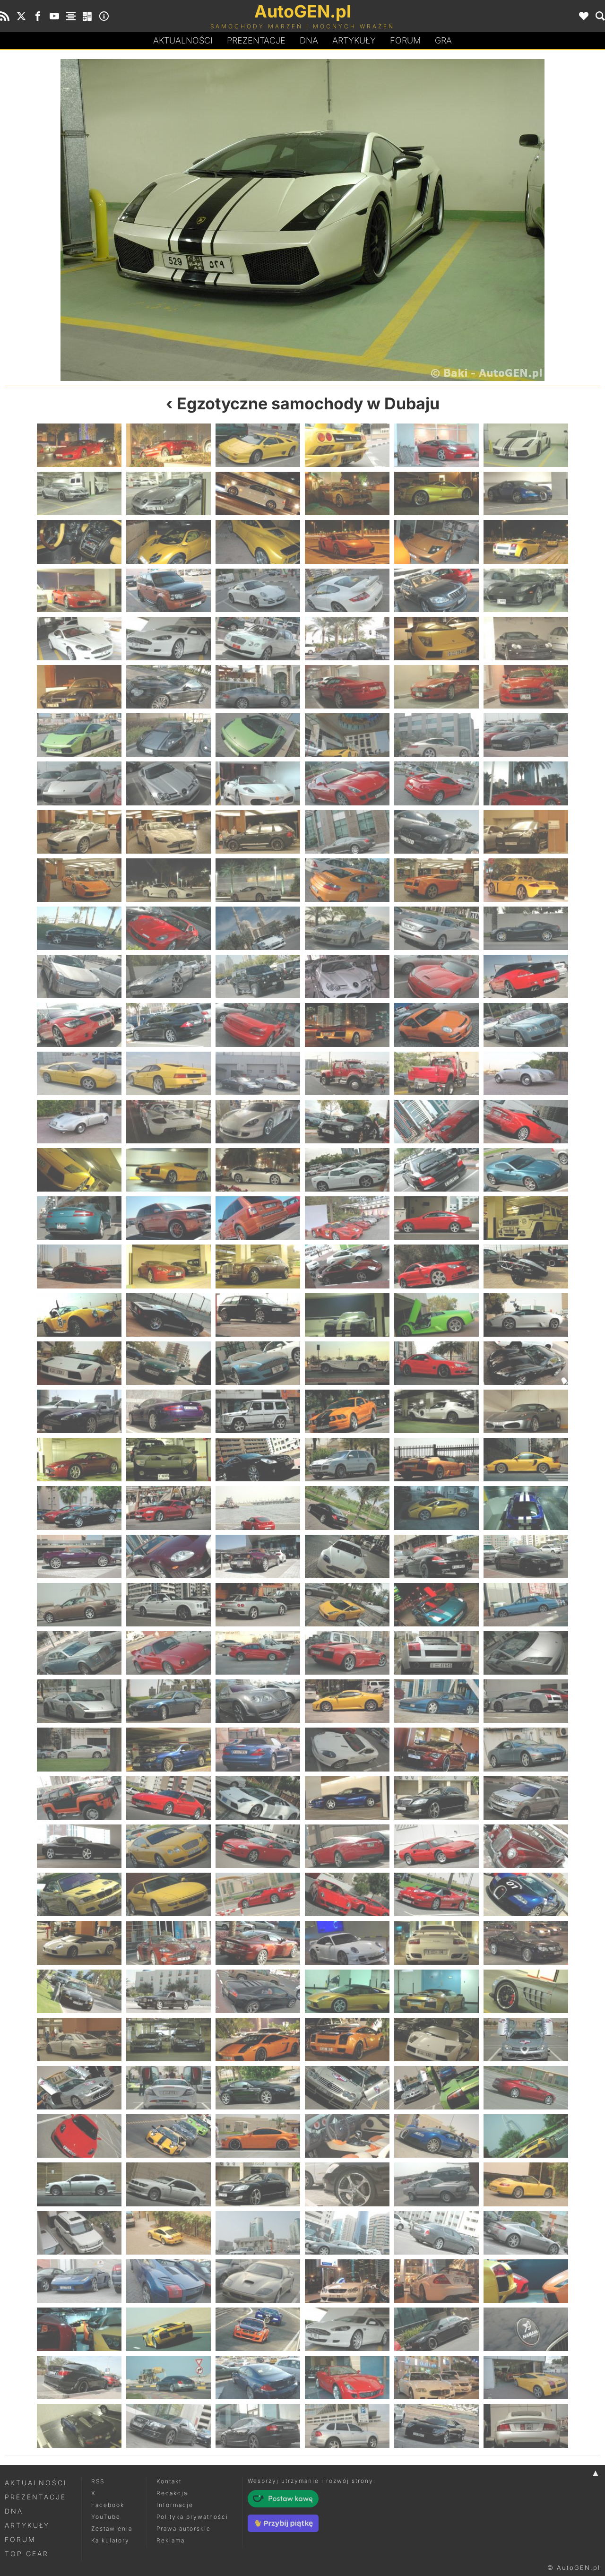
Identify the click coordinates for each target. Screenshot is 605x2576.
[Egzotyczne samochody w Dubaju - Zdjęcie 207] (258, 2088)
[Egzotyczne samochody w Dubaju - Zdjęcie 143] (436, 1556)
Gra (443, 40)
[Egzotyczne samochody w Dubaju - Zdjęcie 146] (169, 1605)
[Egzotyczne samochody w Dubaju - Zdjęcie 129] (258, 1460)
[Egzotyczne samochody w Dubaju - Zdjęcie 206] (169, 2088)
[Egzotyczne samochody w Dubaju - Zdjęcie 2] (169, 445)
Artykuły (354, 40)
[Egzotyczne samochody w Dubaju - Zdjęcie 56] (169, 880)
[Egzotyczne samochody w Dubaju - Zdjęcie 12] (526, 493)
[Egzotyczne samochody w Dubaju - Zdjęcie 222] (526, 2184)
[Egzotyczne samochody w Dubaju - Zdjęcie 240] (526, 2329)
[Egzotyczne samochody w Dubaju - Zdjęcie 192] (526, 1943)
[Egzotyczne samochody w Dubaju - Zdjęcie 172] (347, 1798)
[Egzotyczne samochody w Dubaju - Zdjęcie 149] (436, 1605)
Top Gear (27, 2554)
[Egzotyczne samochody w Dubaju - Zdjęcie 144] (526, 1556)
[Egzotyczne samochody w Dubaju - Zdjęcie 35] (436, 687)
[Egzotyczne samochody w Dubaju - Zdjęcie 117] (258, 1363)
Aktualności (183, 40)
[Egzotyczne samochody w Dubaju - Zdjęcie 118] (347, 1363)
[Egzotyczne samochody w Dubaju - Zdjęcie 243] (258, 2377)
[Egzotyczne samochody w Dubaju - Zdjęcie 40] (347, 735)
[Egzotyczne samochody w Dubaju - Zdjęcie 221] (436, 2184)
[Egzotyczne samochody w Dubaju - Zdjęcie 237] (258, 2329)
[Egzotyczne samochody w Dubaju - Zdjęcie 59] (436, 880)
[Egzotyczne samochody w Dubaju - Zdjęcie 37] (79, 735)
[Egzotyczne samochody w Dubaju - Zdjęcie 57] (258, 880)
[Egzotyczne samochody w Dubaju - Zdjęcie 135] (258, 1508)
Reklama (171, 2540)
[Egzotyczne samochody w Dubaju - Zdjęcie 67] (79, 977)
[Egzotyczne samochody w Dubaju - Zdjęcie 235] (79, 2329)
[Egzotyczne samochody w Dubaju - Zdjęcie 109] (79, 1315)
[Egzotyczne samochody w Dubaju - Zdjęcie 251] (436, 2426)
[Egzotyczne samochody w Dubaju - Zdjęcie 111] (258, 1315)
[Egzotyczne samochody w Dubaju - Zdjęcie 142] (347, 1556)
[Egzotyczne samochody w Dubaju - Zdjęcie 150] (526, 1605)
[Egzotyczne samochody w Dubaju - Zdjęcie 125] (436, 1411)
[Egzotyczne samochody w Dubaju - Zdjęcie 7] (451, 220)
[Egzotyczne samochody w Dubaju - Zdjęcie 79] (79, 1073)
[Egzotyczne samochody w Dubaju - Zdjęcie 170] (169, 1798)
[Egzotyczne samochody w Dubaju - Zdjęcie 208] (347, 2088)
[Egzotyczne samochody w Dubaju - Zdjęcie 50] (169, 832)
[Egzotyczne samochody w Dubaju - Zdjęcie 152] (169, 1653)
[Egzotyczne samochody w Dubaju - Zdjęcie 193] (79, 1991)
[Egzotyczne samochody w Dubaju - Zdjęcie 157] (79, 1701)
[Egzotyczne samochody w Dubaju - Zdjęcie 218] (169, 2184)
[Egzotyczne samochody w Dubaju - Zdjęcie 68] (169, 977)
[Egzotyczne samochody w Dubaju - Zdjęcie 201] (258, 2040)
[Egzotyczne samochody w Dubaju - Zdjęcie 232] (347, 2281)
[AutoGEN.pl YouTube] (54, 16)
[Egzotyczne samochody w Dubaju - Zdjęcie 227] (436, 2233)
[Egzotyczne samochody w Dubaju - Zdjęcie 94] (347, 1170)
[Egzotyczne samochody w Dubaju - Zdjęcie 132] (526, 1460)
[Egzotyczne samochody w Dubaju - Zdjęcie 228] (526, 2233)
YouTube (106, 2517)
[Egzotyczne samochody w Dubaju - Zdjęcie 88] (347, 1122)
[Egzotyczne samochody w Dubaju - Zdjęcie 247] (79, 2426)
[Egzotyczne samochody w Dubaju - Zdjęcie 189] (258, 1943)
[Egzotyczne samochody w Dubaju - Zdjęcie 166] (347, 1749)
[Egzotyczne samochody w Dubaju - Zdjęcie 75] (258, 1025)
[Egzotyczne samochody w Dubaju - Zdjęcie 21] (258, 590)
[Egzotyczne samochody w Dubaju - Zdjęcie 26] (169, 639)
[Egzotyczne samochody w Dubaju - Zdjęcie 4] (347, 445)
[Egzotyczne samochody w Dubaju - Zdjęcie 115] (79, 1363)
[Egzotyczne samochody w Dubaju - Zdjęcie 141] (258, 1556)
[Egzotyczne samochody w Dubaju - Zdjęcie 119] (436, 1363)
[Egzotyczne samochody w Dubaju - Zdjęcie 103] (79, 1266)
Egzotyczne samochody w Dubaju (308, 403)
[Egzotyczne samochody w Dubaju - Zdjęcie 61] (79, 928)
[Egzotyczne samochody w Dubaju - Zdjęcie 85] (79, 1122)
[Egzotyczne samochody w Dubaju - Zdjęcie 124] (347, 1411)
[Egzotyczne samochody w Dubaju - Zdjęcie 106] (347, 1266)
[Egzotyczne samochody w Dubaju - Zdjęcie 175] (79, 1846)
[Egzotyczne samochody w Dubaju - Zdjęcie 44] (169, 783)
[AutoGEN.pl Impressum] (104, 16)
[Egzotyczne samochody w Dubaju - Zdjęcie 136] (347, 1508)
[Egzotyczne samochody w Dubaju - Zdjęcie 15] (258, 542)
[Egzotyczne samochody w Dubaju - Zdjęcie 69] (258, 977)
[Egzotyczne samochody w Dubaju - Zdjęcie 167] (436, 1749)
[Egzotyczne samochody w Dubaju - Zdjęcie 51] (258, 832)
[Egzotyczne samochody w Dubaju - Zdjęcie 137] (436, 1508)
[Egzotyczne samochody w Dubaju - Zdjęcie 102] (526, 1218)
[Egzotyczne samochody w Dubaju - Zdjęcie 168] (526, 1749)
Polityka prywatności (192, 2517)
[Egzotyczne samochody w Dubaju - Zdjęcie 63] (258, 928)
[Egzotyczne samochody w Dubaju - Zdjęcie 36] (526, 687)
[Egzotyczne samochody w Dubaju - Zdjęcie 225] (258, 2233)
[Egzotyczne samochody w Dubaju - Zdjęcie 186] (526, 1894)
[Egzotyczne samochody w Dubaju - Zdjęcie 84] (526, 1073)
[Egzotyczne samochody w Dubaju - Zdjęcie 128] (169, 1460)
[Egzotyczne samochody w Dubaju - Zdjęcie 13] (79, 542)
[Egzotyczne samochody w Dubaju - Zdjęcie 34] (347, 687)
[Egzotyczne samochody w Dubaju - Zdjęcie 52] (347, 832)
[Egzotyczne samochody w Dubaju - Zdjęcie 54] (526, 832)
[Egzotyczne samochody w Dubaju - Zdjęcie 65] (436, 928)
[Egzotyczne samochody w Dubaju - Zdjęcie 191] (436, 1943)
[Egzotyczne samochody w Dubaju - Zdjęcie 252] (526, 2426)
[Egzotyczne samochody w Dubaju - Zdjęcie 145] (79, 1605)
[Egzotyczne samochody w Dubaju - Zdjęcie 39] (258, 735)
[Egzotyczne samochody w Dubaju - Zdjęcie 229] (79, 2281)
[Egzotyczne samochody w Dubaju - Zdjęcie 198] (526, 1991)
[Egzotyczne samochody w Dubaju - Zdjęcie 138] (526, 1508)
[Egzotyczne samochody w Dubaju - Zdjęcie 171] (258, 1798)
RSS (98, 2481)
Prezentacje (256, 40)
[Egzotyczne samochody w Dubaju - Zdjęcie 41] (436, 735)
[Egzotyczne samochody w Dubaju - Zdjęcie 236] (169, 2329)
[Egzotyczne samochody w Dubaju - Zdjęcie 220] (347, 2184)
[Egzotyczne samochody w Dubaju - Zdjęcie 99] (258, 1218)
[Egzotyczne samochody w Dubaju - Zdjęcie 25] (79, 639)
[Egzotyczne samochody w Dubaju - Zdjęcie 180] (526, 1846)
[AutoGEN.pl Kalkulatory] (87, 16)
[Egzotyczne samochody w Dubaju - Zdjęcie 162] (526, 1701)
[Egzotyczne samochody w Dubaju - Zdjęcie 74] (169, 1025)
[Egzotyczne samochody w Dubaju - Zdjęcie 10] (347, 493)
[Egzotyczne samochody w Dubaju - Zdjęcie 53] (436, 832)
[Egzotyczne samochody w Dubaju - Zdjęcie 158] (169, 1701)
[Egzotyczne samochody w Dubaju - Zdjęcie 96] (526, 1170)
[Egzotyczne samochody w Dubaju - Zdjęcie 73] (79, 1025)
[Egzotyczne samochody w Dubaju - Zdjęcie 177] (258, 1846)
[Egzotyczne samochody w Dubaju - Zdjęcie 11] (436, 493)
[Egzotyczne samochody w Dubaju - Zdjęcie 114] (526, 1315)
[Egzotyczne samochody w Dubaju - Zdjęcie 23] (436, 590)
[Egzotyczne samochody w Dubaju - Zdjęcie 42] (526, 735)
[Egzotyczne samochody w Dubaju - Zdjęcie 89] (436, 1122)
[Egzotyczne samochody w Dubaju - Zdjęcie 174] (526, 1798)
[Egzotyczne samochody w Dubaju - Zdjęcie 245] (436, 2377)
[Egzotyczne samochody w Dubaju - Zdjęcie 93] (258, 1170)
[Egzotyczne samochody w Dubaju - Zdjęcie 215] (436, 2136)
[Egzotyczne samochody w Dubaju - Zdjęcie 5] (154, 220)
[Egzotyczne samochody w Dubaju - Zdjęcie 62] (169, 928)
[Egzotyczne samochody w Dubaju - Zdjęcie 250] (347, 2426)
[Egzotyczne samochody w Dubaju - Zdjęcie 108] (526, 1266)
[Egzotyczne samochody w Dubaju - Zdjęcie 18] (526, 542)
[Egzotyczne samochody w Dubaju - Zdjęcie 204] (526, 2040)
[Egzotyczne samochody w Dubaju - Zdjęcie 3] (258, 445)
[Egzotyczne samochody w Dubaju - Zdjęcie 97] (79, 1218)
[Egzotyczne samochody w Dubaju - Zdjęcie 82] (347, 1073)
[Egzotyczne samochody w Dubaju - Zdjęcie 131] (436, 1460)
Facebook (108, 2505)
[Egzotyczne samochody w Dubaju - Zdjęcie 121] (79, 1411)
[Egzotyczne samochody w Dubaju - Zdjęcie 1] (79, 445)
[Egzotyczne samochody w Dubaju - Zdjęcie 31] (79, 687)
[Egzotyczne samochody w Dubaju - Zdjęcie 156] (526, 1653)
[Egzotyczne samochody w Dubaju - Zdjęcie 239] (436, 2329)
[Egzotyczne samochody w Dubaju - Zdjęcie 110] (169, 1315)
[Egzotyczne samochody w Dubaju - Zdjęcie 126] (526, 1411)
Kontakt (169, 2481)
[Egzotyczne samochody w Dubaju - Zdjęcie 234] (526, 2281)
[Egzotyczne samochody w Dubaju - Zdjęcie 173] (436, 1798)
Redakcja (172, 2493)
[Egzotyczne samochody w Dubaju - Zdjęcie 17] (436, 542)
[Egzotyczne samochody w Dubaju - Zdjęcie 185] (436, 1894)
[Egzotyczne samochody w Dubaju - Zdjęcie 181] (79, 1894)
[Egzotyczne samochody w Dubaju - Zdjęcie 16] (347, 542)
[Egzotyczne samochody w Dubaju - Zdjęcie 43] (79, 783)
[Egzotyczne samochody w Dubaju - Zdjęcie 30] (526, 639)
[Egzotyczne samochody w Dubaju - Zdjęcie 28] (347, 639)
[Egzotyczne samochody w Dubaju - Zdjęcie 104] (169, 1266)
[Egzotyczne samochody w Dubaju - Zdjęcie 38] (169, 735)
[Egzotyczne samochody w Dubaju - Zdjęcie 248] (169, 2426)
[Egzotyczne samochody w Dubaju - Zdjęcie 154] (347, 1653)
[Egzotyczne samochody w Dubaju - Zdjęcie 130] (347, 1460)
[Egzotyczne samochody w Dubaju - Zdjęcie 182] (169, 1894)
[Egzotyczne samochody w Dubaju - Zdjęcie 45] (258, 783)
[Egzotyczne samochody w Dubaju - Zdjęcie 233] (436, 2281)
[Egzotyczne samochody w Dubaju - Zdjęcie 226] (347, 2233)
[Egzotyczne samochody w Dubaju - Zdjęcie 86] (169, 1122)
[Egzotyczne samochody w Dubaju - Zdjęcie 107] (436, 1266)
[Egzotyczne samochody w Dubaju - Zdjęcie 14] (169, 542)
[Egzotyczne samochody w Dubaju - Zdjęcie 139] (79, 1556)
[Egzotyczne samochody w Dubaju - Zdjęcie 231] (258, 2281)
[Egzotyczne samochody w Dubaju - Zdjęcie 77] (436, 1025)
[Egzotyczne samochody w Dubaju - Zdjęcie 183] (258, 1894)
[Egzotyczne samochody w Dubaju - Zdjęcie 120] (526, 1363)
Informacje (175, 2505)
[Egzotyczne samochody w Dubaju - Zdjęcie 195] (258, 1991)
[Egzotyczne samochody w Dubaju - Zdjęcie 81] (258, 1073)
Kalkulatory (110, 2540)
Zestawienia (112, 2528)
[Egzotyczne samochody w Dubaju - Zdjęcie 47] (436, 783)
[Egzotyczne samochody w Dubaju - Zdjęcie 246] (526, 2377)
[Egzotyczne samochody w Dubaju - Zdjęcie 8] (169, 493)
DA (309, 40)
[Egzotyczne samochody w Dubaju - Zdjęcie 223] (79, 2233)
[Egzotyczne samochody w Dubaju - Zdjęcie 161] (436, 1701)
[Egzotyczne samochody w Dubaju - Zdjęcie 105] (258, 1266)
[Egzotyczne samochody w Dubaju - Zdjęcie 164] (169, 1749)
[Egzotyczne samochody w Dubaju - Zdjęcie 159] (258, 1701)
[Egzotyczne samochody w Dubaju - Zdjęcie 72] (526, 977)
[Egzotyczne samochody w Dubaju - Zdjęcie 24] (526, 590)
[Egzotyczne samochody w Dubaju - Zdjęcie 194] (169, 1991)
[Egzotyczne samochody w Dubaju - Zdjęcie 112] (347, 1315)
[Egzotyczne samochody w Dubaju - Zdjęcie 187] (79, 1943)
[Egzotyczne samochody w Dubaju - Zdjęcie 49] (79, 832)
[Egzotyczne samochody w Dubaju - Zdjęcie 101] (436, 1218)
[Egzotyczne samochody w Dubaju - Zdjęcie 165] (258, 1749)
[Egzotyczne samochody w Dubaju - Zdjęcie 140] (169, 1556)
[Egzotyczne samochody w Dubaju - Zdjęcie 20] (169, 590)
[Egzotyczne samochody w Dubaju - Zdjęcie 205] (79, 2088)
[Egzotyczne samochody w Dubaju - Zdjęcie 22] (347, 590)
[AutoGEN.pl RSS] (5, 16)
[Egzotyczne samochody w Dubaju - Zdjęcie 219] (258, 2184)
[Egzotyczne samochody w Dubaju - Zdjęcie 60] (526, 880)
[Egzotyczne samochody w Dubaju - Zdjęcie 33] (258, 687)
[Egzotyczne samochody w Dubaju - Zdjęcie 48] (526, 783)
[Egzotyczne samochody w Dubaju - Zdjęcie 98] (169, 1218)
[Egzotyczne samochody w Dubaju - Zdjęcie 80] (169, 1073)
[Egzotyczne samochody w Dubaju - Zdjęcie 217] (79, 2184)
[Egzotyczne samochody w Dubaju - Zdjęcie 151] (79, 1653)
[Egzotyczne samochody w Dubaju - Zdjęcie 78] (526, 1025)
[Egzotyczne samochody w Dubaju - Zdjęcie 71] (436, 977)
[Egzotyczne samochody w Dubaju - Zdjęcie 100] (347, 1218)
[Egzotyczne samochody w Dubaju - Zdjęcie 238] (347, 2329)
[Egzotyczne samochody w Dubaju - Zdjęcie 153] (258, 1653)
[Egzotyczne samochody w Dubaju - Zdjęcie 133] (79, 1508)
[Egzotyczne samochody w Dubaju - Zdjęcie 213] (258, 2136)
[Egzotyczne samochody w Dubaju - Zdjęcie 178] (347, 1846)
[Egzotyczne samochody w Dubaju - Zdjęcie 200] (169, 2040)
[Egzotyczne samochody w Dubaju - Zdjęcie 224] (169, 2233)
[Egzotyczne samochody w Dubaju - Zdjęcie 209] (436, 2088)
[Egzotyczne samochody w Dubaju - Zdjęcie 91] (79, 1170)
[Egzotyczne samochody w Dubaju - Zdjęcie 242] (169, 2377)
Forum (405, 40)
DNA (14, 2511)
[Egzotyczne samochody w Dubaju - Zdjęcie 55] (79, 880)
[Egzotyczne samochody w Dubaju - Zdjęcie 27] (258, 639)
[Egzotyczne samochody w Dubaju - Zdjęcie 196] (347, 1991)
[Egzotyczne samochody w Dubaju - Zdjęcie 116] (169, 1363)
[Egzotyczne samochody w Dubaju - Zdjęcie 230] (169, 2281)
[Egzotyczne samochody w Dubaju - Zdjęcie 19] (79, 590)
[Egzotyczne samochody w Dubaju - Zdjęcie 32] (169, 687)
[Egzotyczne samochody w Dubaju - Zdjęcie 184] (347, 1894)
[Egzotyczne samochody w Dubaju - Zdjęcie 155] (436, 1653)
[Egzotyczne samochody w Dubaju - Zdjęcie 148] (347, 1605)
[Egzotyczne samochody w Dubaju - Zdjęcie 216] (526, 2136)
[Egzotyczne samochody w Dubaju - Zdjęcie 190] (347, 1943)
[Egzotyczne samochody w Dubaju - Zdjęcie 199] (79, 2040)
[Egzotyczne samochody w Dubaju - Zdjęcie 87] (258, 1122)
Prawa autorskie (184, 2528)
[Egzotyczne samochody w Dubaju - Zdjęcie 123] (258, 1411)
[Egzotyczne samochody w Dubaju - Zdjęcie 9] (258, 493)
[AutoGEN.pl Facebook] (38, 16)
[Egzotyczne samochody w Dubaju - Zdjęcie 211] (79, 2136)
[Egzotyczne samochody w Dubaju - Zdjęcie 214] (347, 2136)
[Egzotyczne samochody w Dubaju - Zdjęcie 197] (436, 1991)
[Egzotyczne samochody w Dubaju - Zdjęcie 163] (79, 1749)
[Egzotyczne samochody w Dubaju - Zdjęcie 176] (169, 1846)
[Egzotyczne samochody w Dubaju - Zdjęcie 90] (526, 1122)
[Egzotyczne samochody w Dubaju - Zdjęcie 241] (79, 2377)
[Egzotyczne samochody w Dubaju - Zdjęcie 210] (526, 2088)
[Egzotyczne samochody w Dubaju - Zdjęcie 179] (436, 1846)
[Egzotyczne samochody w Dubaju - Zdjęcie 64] (347, 928)
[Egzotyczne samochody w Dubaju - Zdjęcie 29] (436, 639)
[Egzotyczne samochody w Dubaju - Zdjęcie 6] (526, 445)
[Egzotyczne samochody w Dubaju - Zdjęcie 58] (347, 880)
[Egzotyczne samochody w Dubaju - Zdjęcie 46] (347, 783)
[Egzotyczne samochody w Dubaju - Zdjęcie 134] (169, 1508)
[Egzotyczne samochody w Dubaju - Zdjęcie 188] (169, 1943)
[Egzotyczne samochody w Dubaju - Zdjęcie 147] (258, 1605)
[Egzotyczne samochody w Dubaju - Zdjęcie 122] (169, 1411)
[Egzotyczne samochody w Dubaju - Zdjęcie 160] (347, 1701)
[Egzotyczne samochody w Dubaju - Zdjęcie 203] (436, 2040)
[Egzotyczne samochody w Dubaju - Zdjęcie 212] (169, 2136)
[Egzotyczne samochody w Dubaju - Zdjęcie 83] (436, 1073)
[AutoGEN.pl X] (21, 16)
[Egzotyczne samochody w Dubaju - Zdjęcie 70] (347, 977)
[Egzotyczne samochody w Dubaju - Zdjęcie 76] (347, 1025)
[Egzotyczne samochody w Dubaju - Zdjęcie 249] (258, 2426)
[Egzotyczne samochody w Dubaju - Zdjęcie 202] (347, 2040)
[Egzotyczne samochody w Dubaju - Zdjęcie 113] (436, 1315)
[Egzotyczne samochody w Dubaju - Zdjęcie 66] (526, 928)
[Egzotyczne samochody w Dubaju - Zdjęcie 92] (169, 1170)
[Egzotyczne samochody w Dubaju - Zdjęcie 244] (347, 2377)
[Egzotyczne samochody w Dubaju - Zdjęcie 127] (79, 1460)
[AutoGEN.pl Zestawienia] (71, 16)
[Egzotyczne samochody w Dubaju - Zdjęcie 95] (436, 1170)
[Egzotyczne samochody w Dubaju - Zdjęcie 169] (79, 1798)
